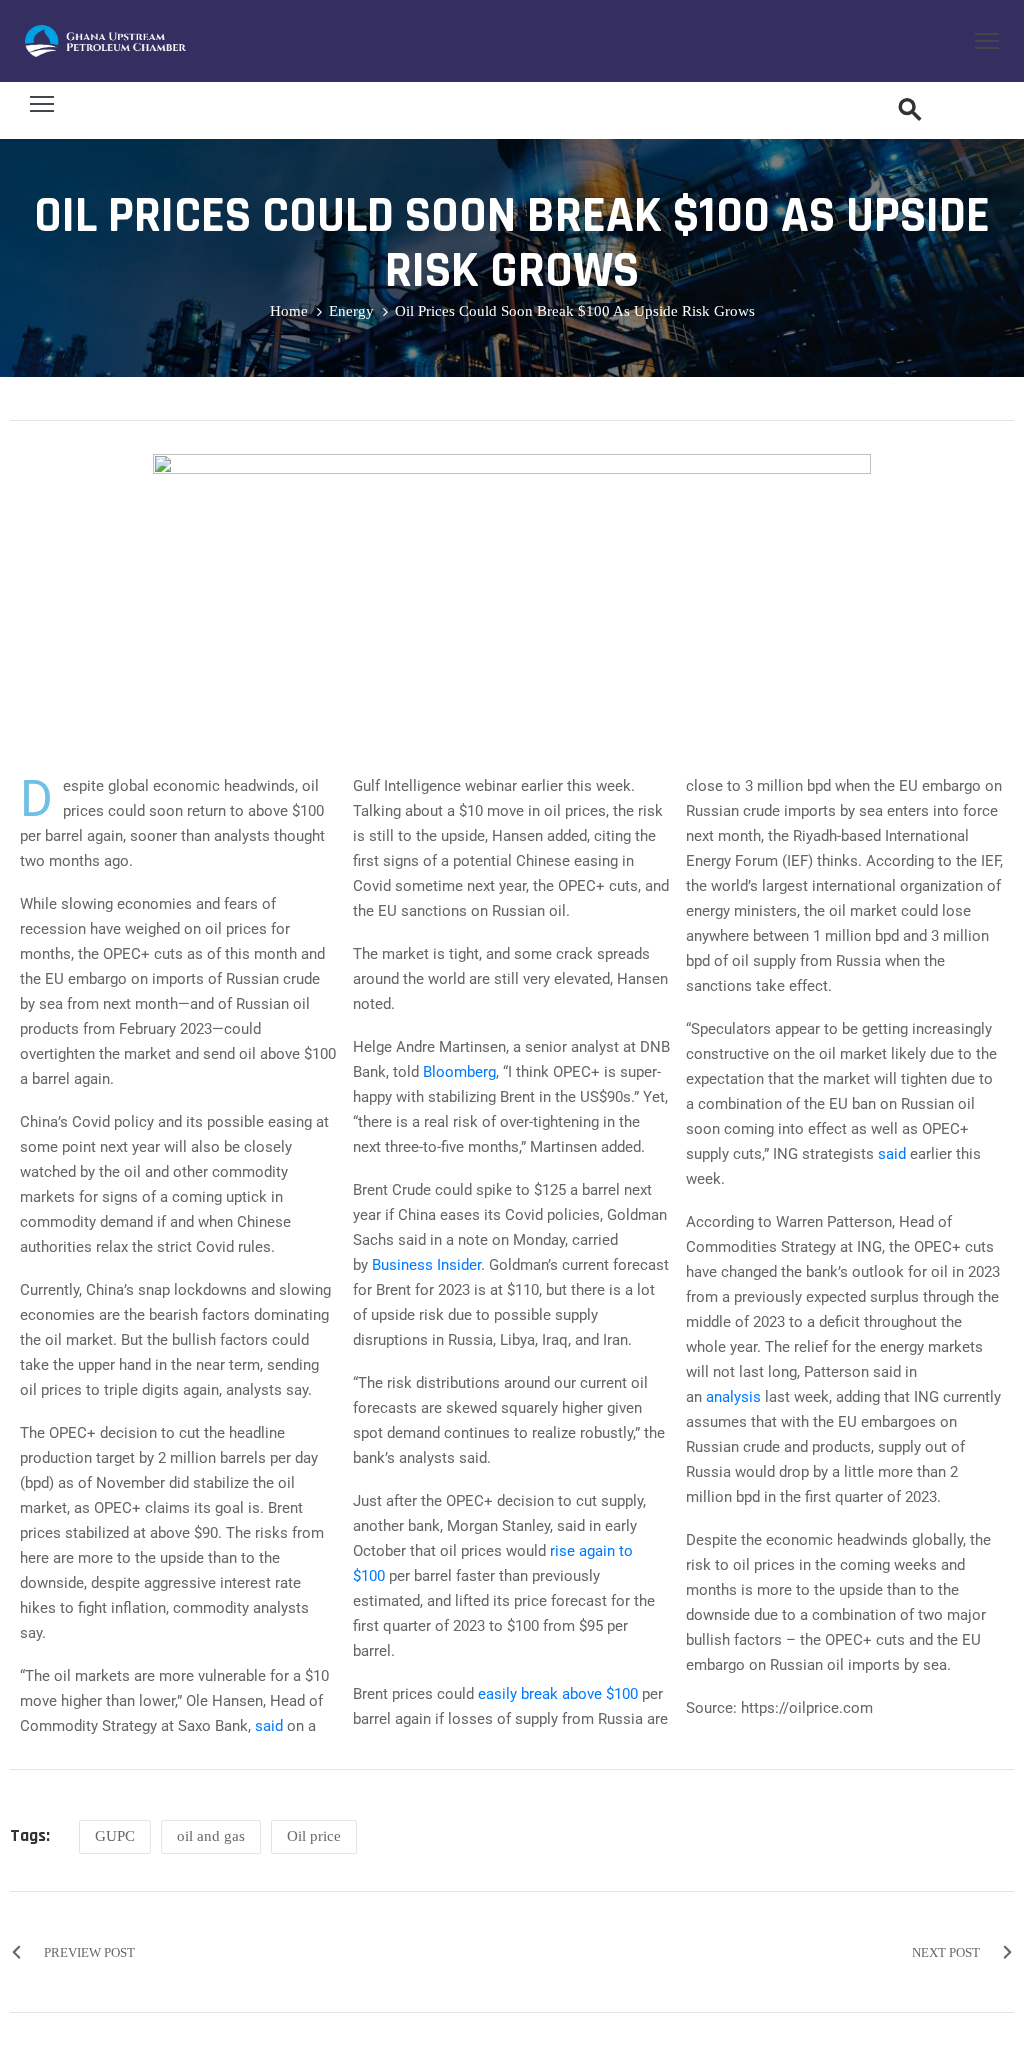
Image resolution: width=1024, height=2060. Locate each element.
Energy (351, 311)
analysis (733, 1397)
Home (289, 311)
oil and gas (211, 1836)
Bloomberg (459, 1072)
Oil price (314, 1836)
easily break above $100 (558, 1694)
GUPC (115, 1836)
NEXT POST (946, 1952)
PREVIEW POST (89, 1952)
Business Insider (426, 1265)
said (269, 1726)
